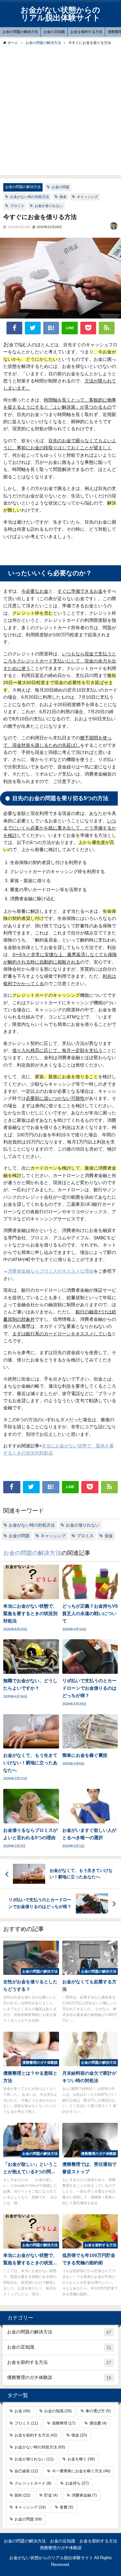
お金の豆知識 (54, 32)
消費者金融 (84, 2495)
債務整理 (64, 2423)
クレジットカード (33, 2483)
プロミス (17, 206)
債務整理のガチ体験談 (59, 2378)
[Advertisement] (60, 110)
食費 (66, 2507)
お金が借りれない (49, 206)
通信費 (98, 2423)
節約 (22, 2495)
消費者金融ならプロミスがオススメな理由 (51, 1271)
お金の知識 (58, 2411)
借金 (63, 197)
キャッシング (87, 197)
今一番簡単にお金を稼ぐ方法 (81, 2471)
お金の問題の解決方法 (20, 32)
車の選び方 (98, 2411)
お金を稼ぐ (81, 2459)
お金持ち (77, 2483)
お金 (22, 2411)
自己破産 (26, 2471)
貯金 (51, 2495)
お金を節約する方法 (86, 32)
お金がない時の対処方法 (30, 197)
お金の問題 (60, 187)
